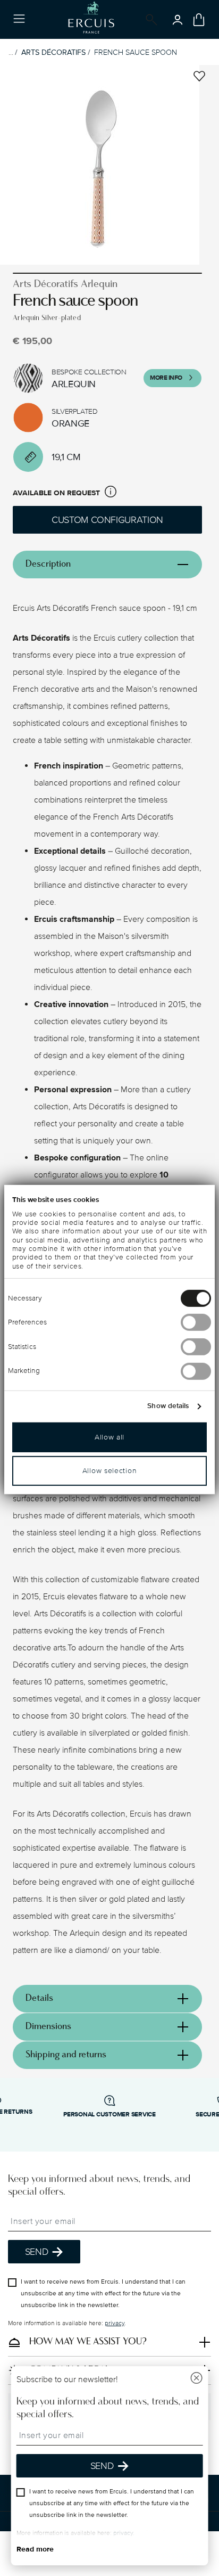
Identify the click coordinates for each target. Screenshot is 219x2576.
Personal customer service (109, 2115)
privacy (115, 2323)
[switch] (196, 1322)
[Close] (196, 2379)
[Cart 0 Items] (199, 20)
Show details (168, 1406)
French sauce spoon (136, 52)
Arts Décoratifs (53, 52)
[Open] (149, 20)
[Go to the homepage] (91, 19)
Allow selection (110, 1470)
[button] (111, 493)
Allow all (109, 1437)
